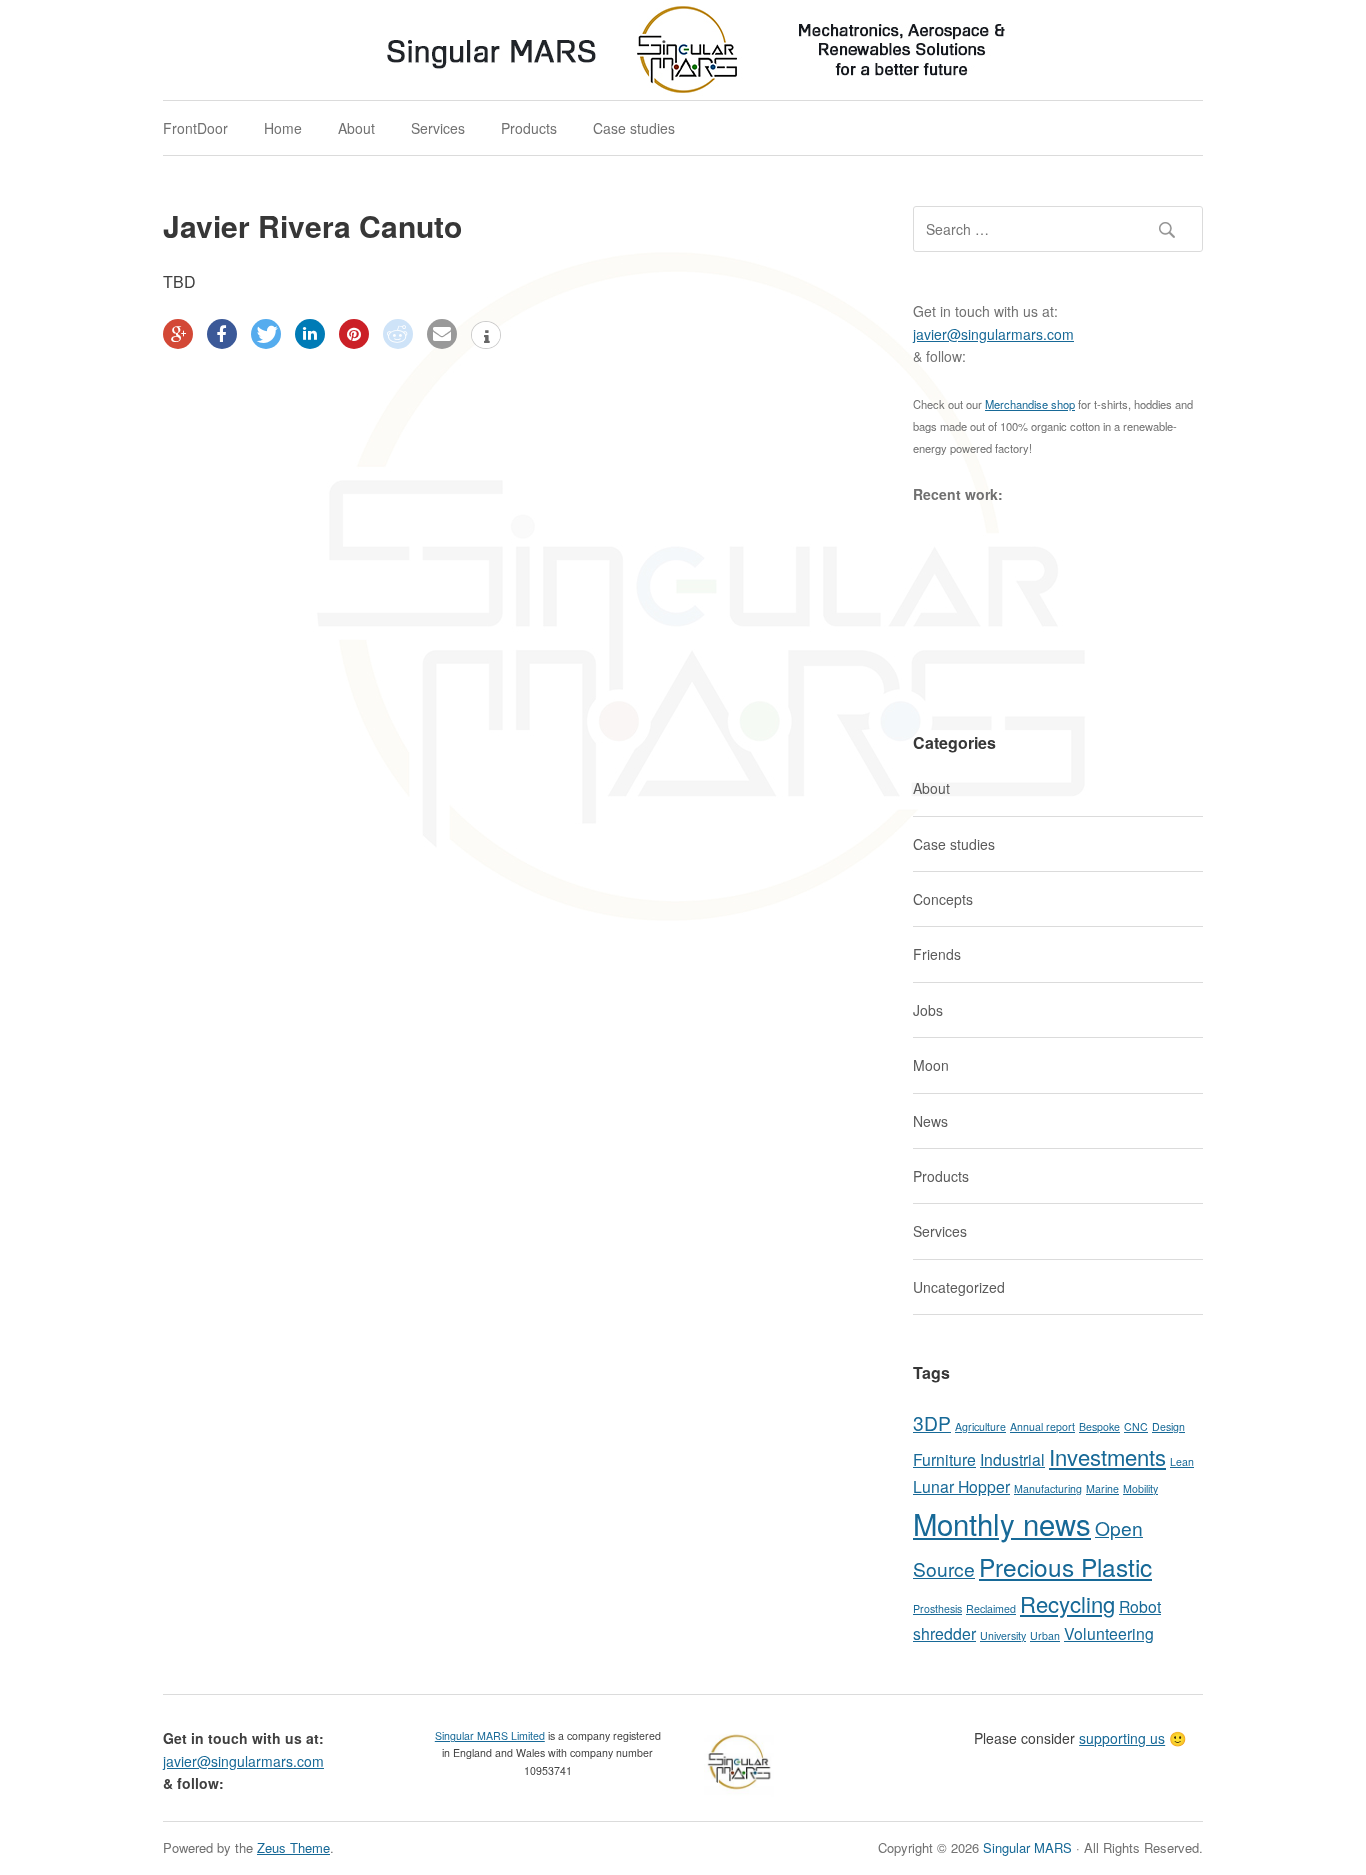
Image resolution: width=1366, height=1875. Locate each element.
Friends (937, 954)
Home (283, 128)
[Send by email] (442, 334)
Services (438, 128)
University (1003, 1635)
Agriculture (980, 1426)
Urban (1045, 1635)
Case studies (634, 128)
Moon (931, 1065)
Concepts (943, 899)
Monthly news (1002, 1523)
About (356, 128)
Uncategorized (959, 1287)
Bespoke (1099, 1426)
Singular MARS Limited (490, 1735)
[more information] (486, 337)
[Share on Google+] (178, 334)
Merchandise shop (1030, 404)
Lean (1182, 1461)
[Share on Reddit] (398, 334)
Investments (1107, 1456)
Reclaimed (991, 1608)
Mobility (1140, 1488)
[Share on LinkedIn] (310, 334)
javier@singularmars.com (993, 334)
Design (1168, 1426)
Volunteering (1109, 1633)
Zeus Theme (293, 1847)
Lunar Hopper (961, 1486)
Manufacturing (1048, 1488)
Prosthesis (937, 1608)
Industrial (1012, 1459)
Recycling (1067, 1603)
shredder (944, 1633)
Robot (1140, 1606)
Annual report (1042, 1426)
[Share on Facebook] (222, 334)
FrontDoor (195, 128)
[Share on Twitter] (266, 334)
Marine (1102, 1488)
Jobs (928, 1010)
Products (529, 128)
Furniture (944, 1459)
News (930, 1121)
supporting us (1122, 1738)
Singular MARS (1027, 1847)
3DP (932, 1422)
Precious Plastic (1065, 1566)
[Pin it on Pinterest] (354, 334)
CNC (1136, 1426)
